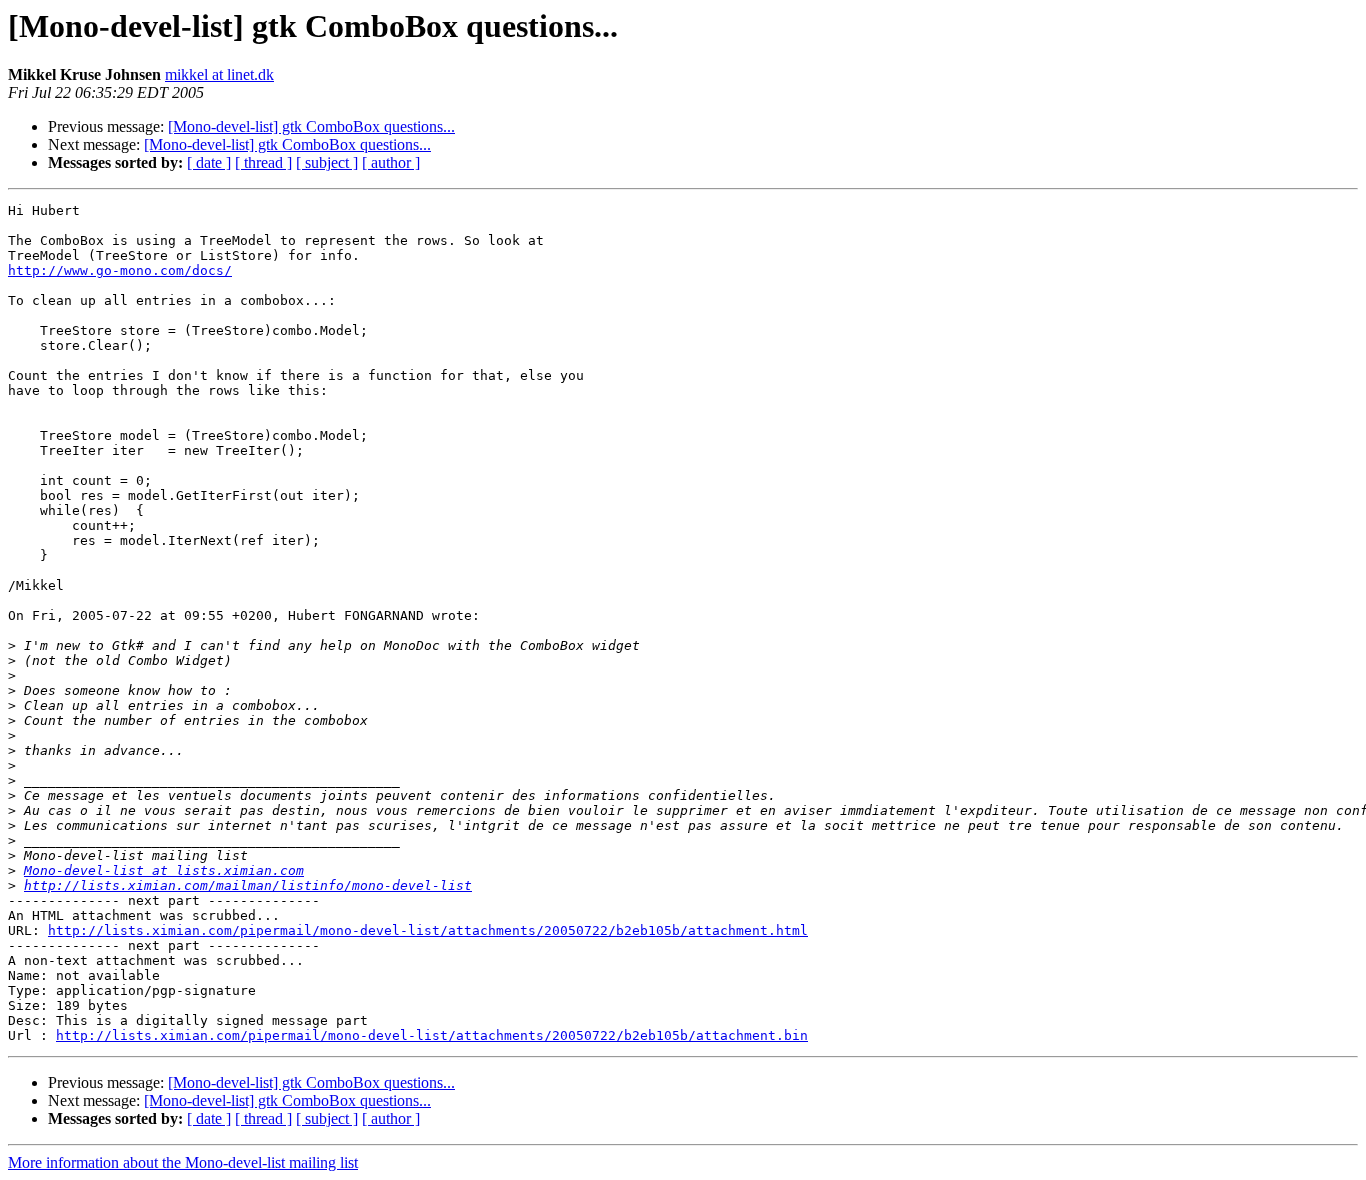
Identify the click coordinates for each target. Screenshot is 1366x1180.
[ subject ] (327, 162)
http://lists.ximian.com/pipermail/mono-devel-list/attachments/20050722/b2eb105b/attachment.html (428, 930)
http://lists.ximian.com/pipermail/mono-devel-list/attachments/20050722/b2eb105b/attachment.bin (432, 1035)
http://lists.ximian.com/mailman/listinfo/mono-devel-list (248, 885)
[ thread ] (263, 162)
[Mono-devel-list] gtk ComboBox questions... (311, 126)
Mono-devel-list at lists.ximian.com (164, 870)
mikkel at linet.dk (219, 74)
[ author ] (391, 162)
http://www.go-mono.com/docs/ (120, 270)
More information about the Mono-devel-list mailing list (183, 1162)
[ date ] (209, 162)
